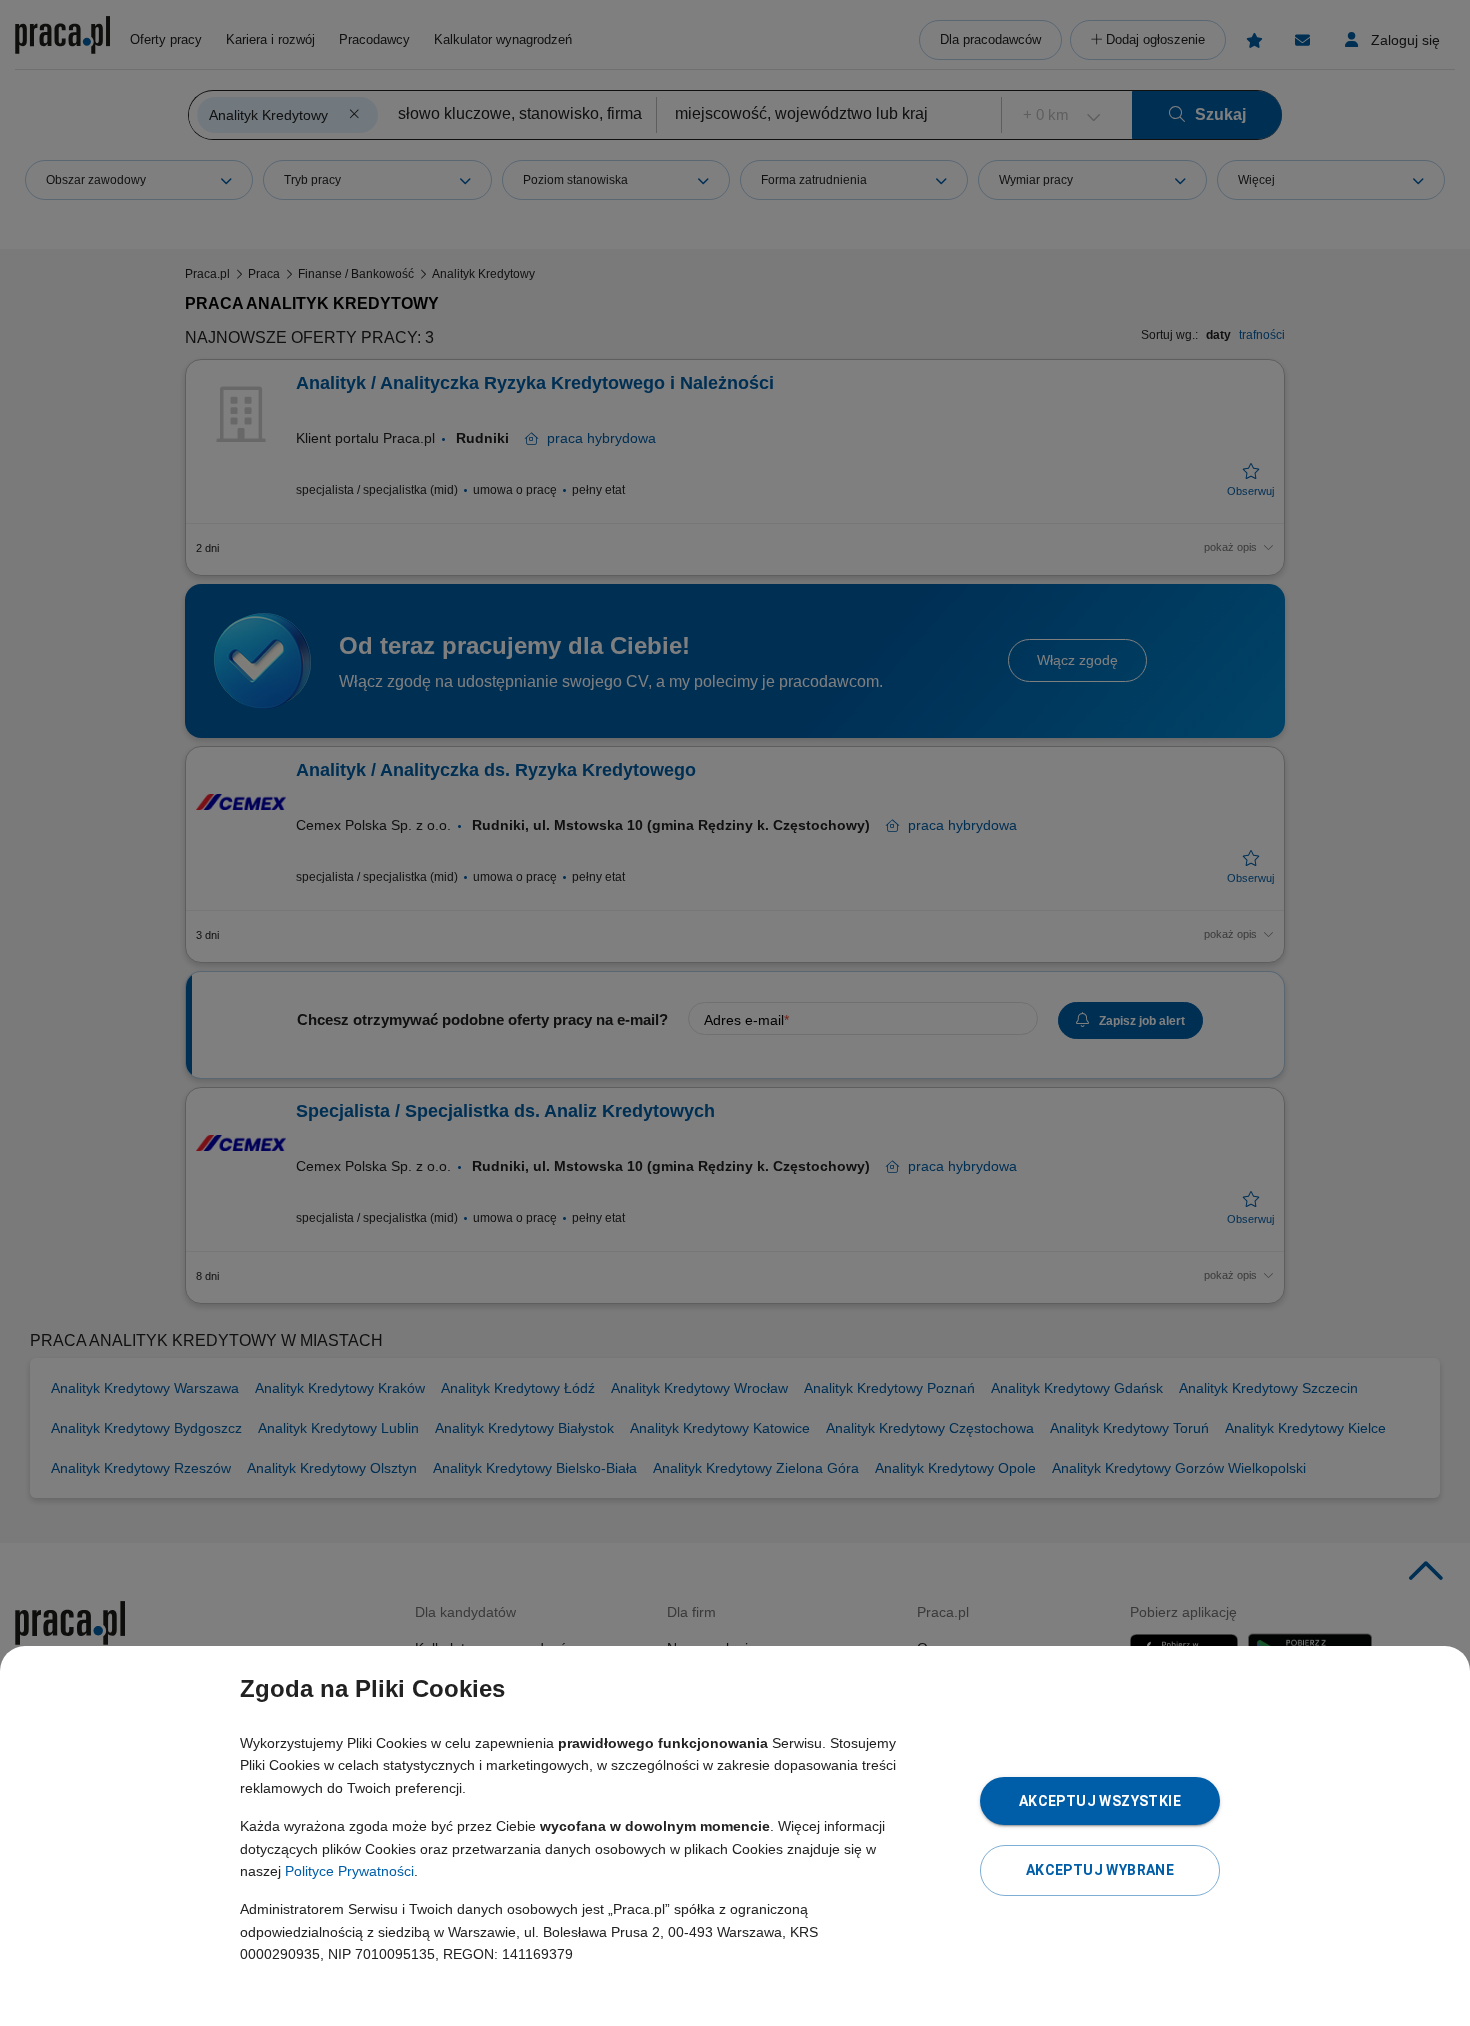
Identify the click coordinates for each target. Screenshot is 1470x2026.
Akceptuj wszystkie (1100, 1801)
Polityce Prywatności (349, 1871)
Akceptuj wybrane (1100, 1870)
